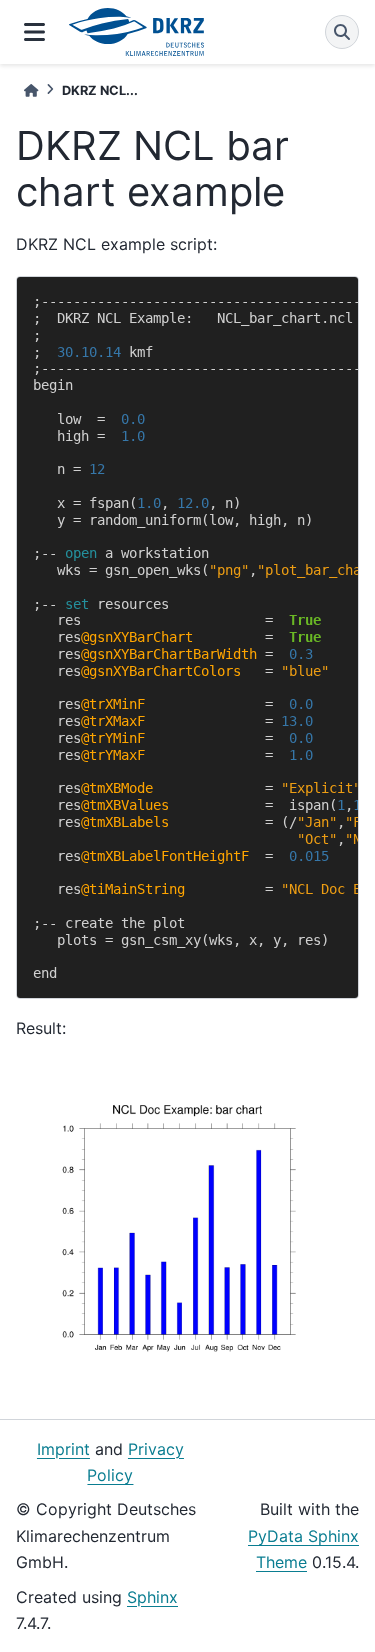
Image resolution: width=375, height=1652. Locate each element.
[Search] (342, 32)
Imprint (63, 1449)
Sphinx (152, 1597)
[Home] (31, 90)
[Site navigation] (34, 32)
